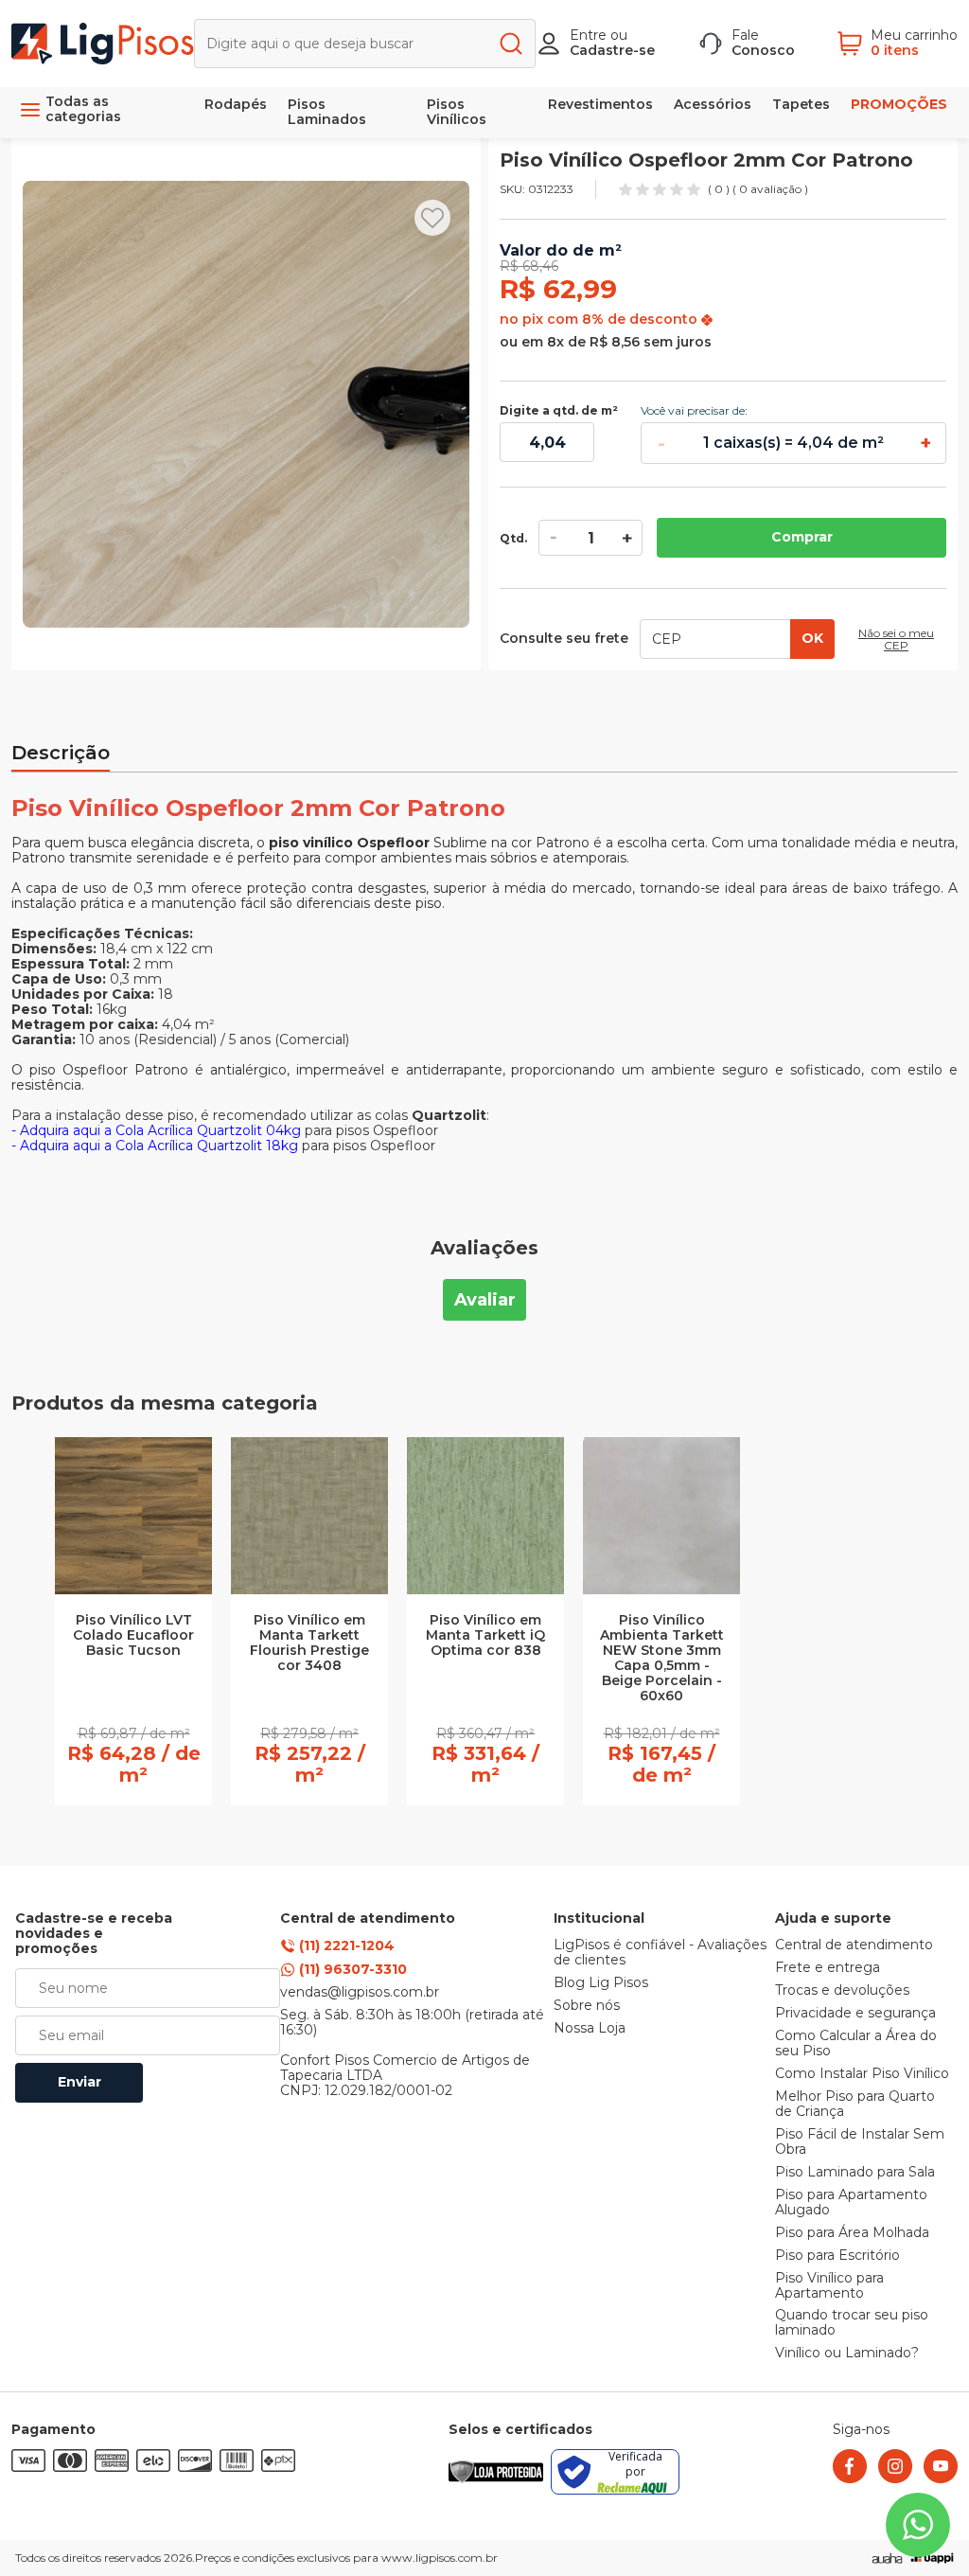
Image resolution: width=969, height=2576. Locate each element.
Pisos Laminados (327, 112)
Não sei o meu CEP (896, 640)
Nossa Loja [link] (590, 2029)
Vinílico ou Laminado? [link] (847, 2354)
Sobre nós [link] (587, 2006)
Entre (588, 35)
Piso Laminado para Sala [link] (855, 2173)
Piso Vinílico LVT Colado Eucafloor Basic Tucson (133, 1636)
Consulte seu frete (564, 639)
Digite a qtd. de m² (559, 411)
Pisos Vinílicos (457, 112)
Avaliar (485, 1300)
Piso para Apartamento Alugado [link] (851, 2203)
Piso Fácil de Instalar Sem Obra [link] (860, 2142)
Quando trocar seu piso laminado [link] (852, 2323)
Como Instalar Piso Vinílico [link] (862, 2074)
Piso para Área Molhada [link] (852, 2233)
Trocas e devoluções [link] (842, 1991)
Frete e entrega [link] (828, 1968)
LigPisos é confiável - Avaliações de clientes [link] (660, 1953)
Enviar (79, 2082)
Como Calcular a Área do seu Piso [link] (856, 2044)
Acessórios (713, 104)
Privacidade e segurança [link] (855, 2014)
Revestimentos (600, 104)
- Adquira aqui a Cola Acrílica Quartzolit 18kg (155, 1146)
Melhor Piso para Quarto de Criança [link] (855, 2105)
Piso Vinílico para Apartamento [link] (829, 2286)
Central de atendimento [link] (854, 1945)
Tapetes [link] (801, 104)
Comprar (802, 537)
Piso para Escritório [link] (837, 2256)
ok (812, 638)
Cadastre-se (612, 50)
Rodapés (236, 104)
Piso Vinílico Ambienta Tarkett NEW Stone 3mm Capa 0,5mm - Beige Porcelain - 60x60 (662, 1659)
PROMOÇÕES (899, 104)
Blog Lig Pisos (601, 1983)
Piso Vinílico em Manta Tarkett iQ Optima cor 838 (485, 1636)
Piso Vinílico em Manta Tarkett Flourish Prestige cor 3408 (309, 1643)
